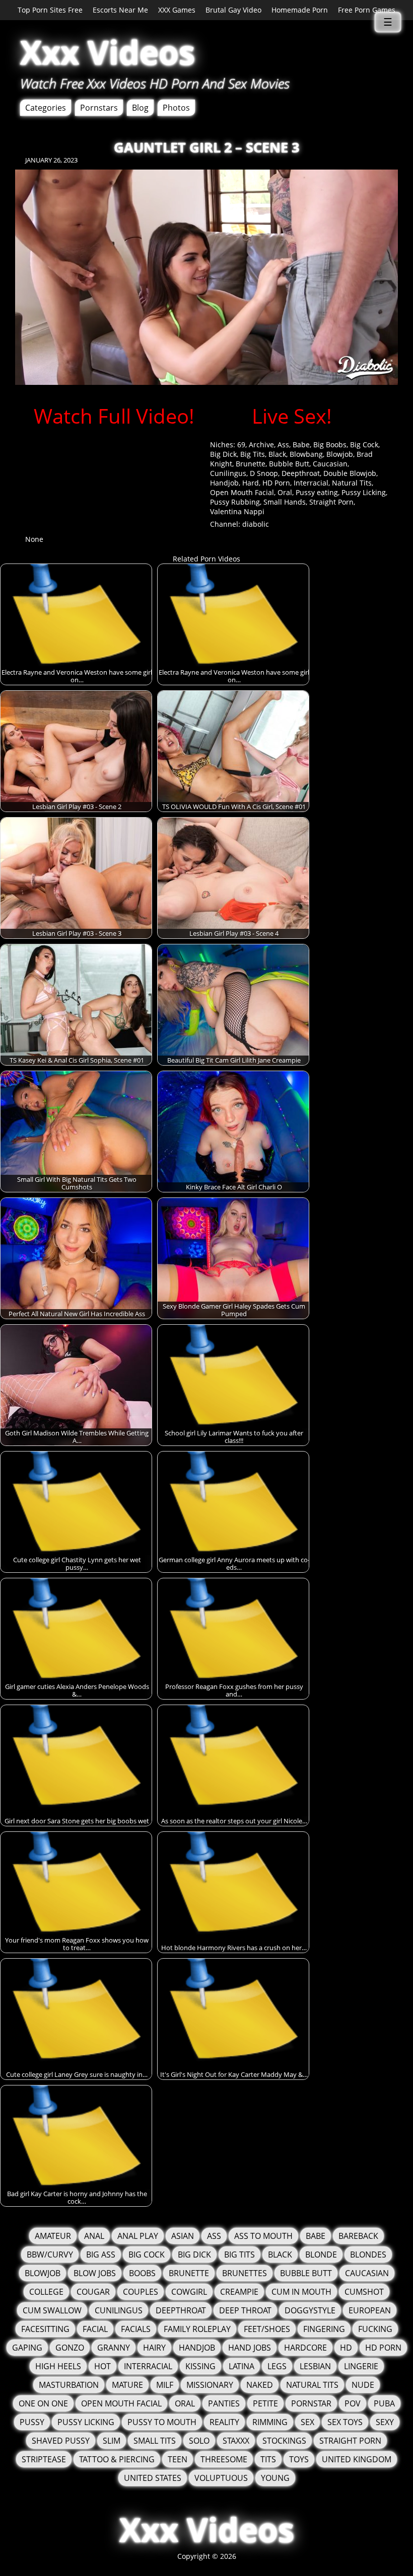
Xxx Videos (108, 52)
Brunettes (245, 2273)
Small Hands (285, 502)
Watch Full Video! (114, 416)
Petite (265, 2403)
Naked (260, 2385)
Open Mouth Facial (242, 492)
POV (353, 2403)
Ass (283, 445)
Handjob (224, 483)
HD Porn (276, 483)
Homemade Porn (300, 10)
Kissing (200, 2366)
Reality (224, 2422)
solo (199, 2441)
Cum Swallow (52, 2310)
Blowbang (306, 454)
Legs (277, 2366)
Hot (102, 2366)
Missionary (210, 2385)
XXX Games (177, 10)
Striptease (44, 2459)
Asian (183, 2236)
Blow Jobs (95, 2273)
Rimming (270, 2422)
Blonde (321, 2255)
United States (153, 2478)
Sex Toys (345, 2422)
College (46, 2292)
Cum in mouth (301, 2292)
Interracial (311, 483)
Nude (363, 2385)
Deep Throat (245, 2310)
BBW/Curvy (50, 2255)
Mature (127, 2385)
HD (346, 2348)
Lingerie (361, 2366)
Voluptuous (221, 2478)
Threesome (224, 2459)
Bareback (358, 2236)
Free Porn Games (367, 10)
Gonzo (70, 2348)
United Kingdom (357, 2459)
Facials (136, 2329)
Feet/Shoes (267, 2329)
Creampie (239, 2292)
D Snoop (264, 473)
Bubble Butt (289, 464)
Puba (384, 2403)
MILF (165, 2385)
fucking (375, 2329)
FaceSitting (45, 2329)
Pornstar (311, 2403)
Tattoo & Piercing (117, 2459)
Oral (285, 492)
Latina (242, 2366)
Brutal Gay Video (233, 10)
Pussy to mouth (162, 2422)
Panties (224, 2403)
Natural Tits (352, 483)
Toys (299, 2459)
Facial (95, 2329)
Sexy (385, 2422)
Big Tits (253, 454)
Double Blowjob (350, 473)
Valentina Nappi (237, 511)
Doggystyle (310, 2310)
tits (268, 2459)
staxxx (236, 2441)
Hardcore (305, 2348)
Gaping (27, 2348)
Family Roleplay (197, 2329)
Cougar (93, 2292)
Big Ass (101, 2255)
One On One (43, 2403)
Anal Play (138, 2236)
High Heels (58, 2366)
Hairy (154, 2348)
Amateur (53, 2236)
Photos (176, 108)
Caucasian (330, 464)
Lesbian (315, 2366)
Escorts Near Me (120, 10)
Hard (251, 483)
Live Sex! (292, 416)
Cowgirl (189, 2292)
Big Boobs (330, 445)
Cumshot (364, 2292)
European (370, 2310)
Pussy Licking (364, 492)
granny (114, 2348)
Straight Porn (331, 502)
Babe (301, 445)
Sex (307, 2422)
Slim (112, 2441)
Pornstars (99, 108)
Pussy (32, 2422)
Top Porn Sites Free (50, 10)
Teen (178, 2459)
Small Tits (155, 2441)
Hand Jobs (250, 2348)
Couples (141, 2292)
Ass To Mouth (263, 2236)
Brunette (251, 464)
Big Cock (364, 445)
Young (275, 2478)
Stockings (284, 2441)
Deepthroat (301, 473)
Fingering (324, 2329)
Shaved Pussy (61, 2441)
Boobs (142, 2273)
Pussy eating (317, 492)
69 (241, 445)
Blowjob (340, 454)
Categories (46, 108)
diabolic (256, 524)
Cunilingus (228, 473)
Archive (261, 445)
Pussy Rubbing (235, 502)
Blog (140, 108)
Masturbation (69, 2385)
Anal (94, 2236)
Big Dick (223, 454)
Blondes (368, 2255)
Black (277, 454)
